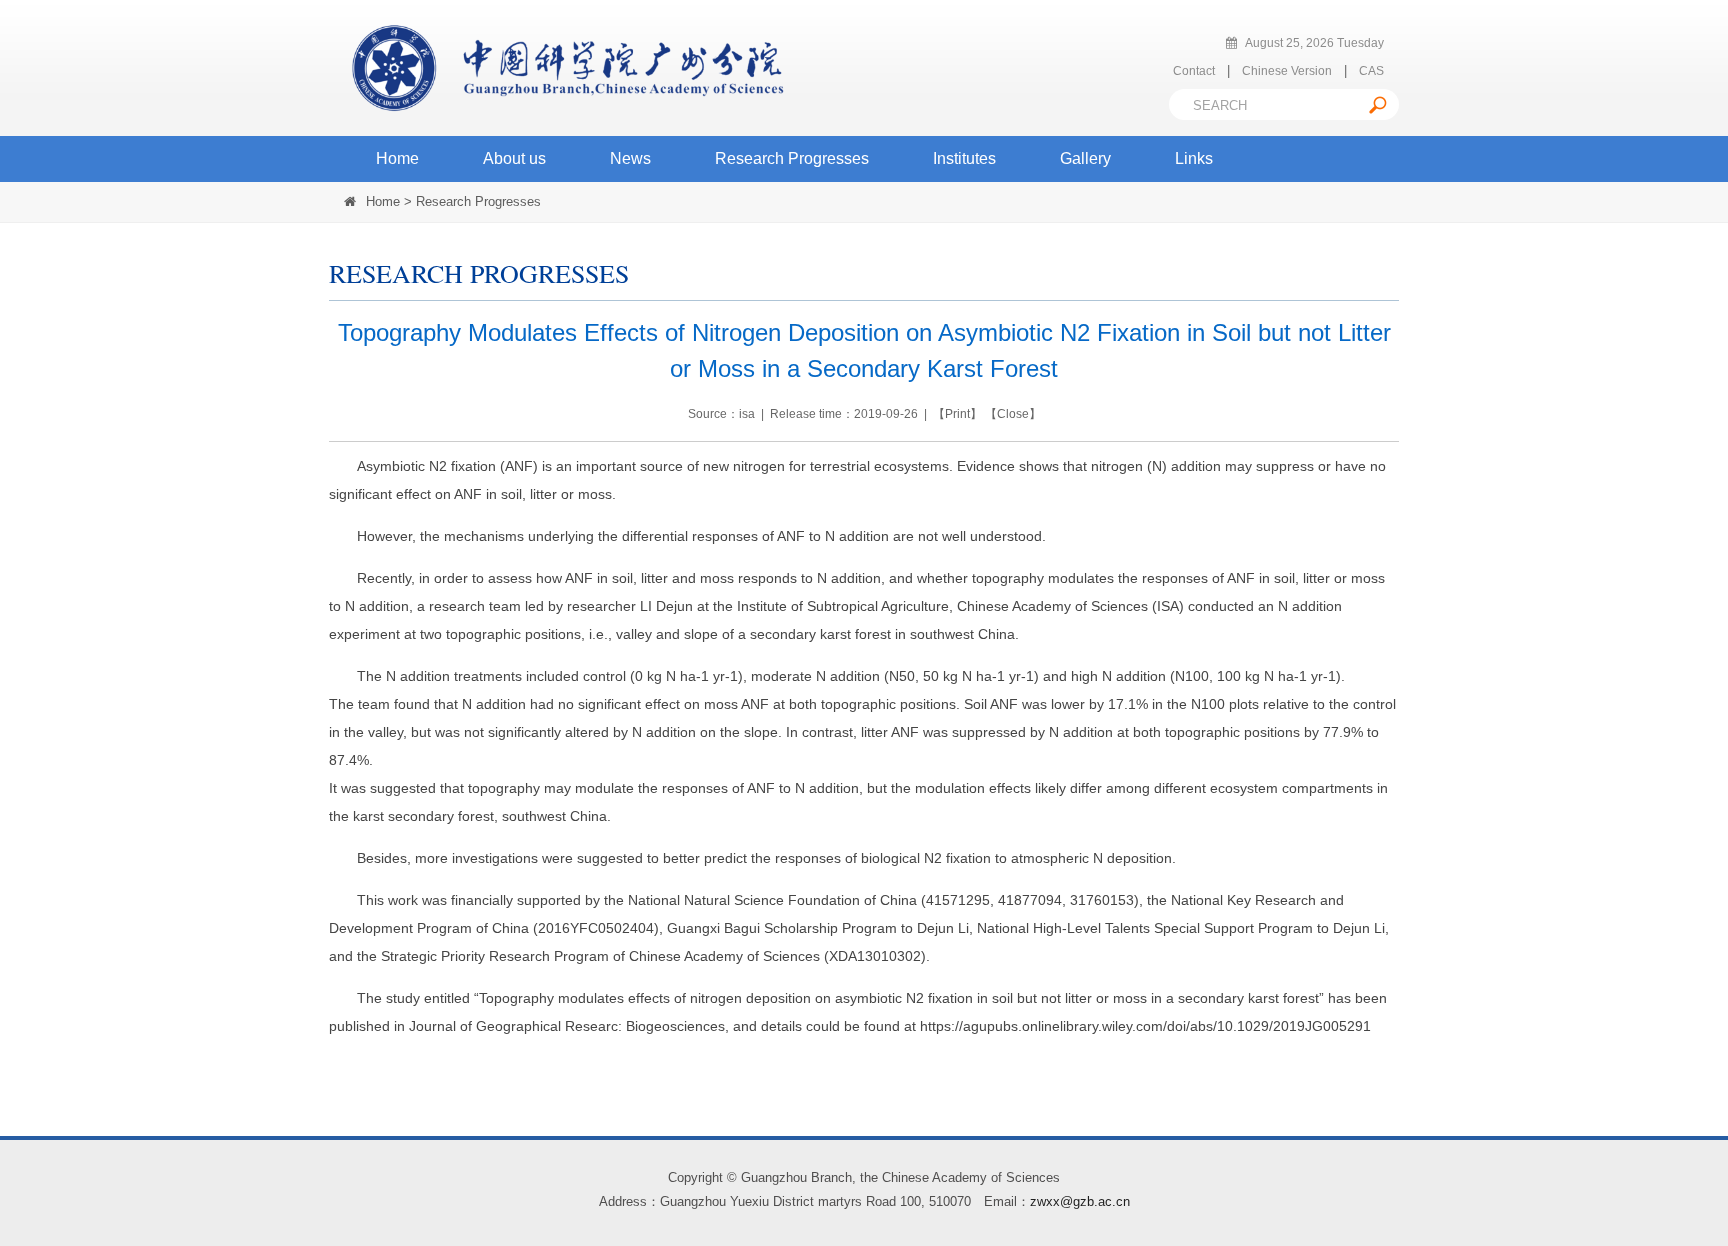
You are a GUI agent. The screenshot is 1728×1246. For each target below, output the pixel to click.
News (630, 158)
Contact (1194, 71)
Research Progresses (792, 158)
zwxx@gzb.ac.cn (1080, 1201)
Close (1013, 414)
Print (957, 414)
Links (1194, 158)
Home (397, 158)
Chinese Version (1287, 71)
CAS (1371, 71)
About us (514, 158)
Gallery (1085, 158)
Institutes (964, 158)
